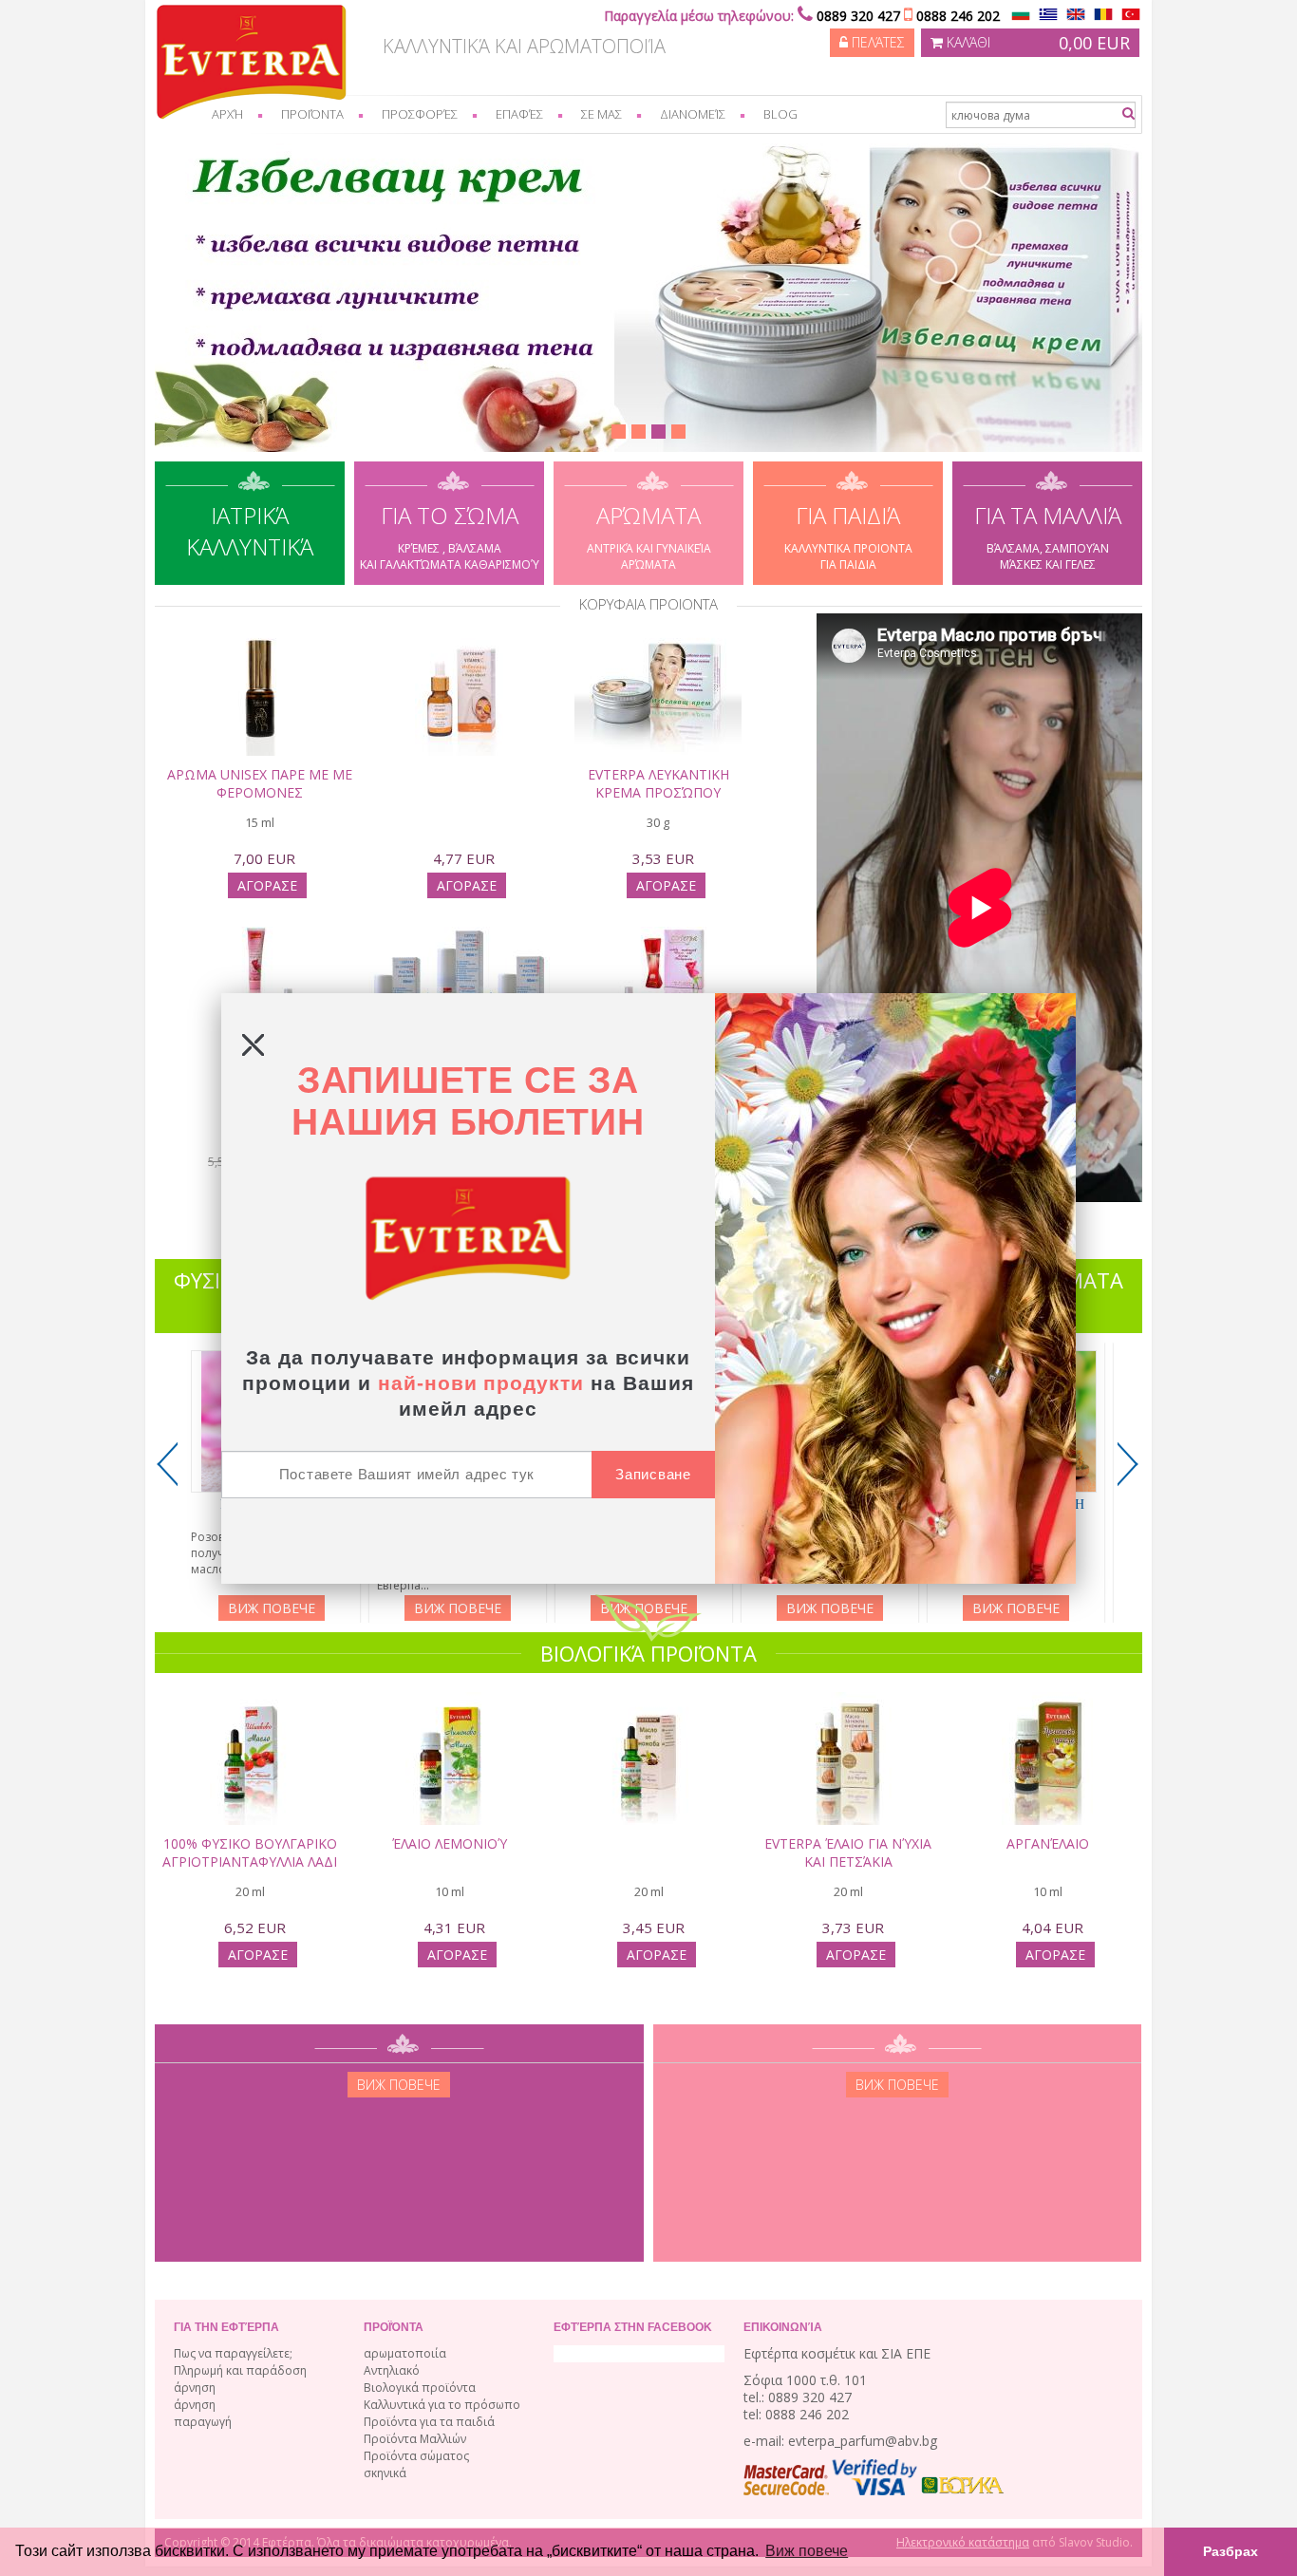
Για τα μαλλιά (1048, 536)
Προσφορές (420, 114)
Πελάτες (876, 42)
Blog (780, 114)
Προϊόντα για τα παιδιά (429, 2422)
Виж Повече (272, 1608)
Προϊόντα (312, 114)
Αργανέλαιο (1048, 1843)
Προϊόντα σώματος (416, 2456)
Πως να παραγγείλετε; (233, 2353)
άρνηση (195, 2388)
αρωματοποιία (405, 2353)
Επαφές (519, 114)
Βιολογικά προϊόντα (420, 2388)
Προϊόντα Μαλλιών (415, 2439)
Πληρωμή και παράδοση (240, 2370)
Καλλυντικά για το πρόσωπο (442, 2405)
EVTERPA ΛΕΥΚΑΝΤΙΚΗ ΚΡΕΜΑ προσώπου (658, 783)
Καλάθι (1036, 43)
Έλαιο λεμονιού (450, 1843)
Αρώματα (649, 536)
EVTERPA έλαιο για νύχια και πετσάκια (848, 1852)
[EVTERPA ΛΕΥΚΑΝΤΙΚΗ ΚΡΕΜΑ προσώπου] (658, 651)
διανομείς (693, 114)
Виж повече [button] (807, 2551)
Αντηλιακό (392, 2370)
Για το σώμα (450, 536)
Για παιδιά (848, 536)
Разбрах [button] (1231, 2551)
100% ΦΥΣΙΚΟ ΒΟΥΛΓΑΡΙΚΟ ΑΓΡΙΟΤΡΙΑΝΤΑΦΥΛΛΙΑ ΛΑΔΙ (250, 1852)
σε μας (602, 114)
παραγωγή (203, 2422)
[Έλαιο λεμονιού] (449, 1720)
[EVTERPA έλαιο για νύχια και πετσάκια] (848, 1720)
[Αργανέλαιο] (1047, 1720)
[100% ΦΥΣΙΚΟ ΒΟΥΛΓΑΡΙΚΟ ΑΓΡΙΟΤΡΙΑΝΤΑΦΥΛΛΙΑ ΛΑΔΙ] (250, 1720)
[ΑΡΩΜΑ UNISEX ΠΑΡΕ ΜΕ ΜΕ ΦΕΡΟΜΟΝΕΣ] (259, 651)
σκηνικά (385, 2473)
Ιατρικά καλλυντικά (250, 531)
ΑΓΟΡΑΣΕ (267, 885)
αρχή (227, 114)
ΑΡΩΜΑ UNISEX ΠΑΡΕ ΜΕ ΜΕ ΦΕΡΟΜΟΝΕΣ (260, 783)
